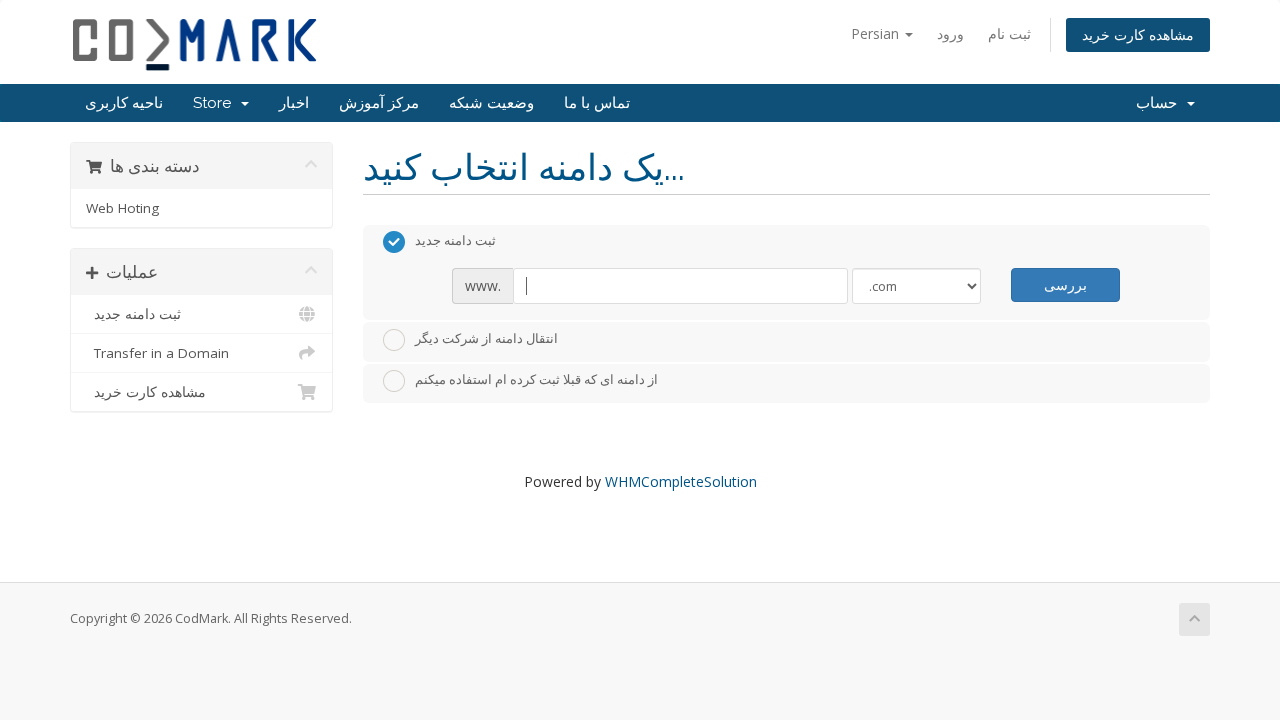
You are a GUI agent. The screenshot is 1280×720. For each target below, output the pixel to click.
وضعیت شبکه (491, 103)
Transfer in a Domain (157, 353)
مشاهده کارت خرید (1138, 34)
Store (216, 103)
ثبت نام (1009, 33)
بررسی (1065, 284)
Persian (877, 33)
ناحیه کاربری (124, 103)
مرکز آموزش (379, 103)
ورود (950, 33)
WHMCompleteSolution (681, 481)
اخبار (294, 103)
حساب (1160, 103)
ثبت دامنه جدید (133, 314)
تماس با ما (597, 103)
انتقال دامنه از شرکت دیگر (486, 338)
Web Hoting (122, 208)
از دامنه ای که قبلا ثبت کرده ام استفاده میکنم (536, 380)
